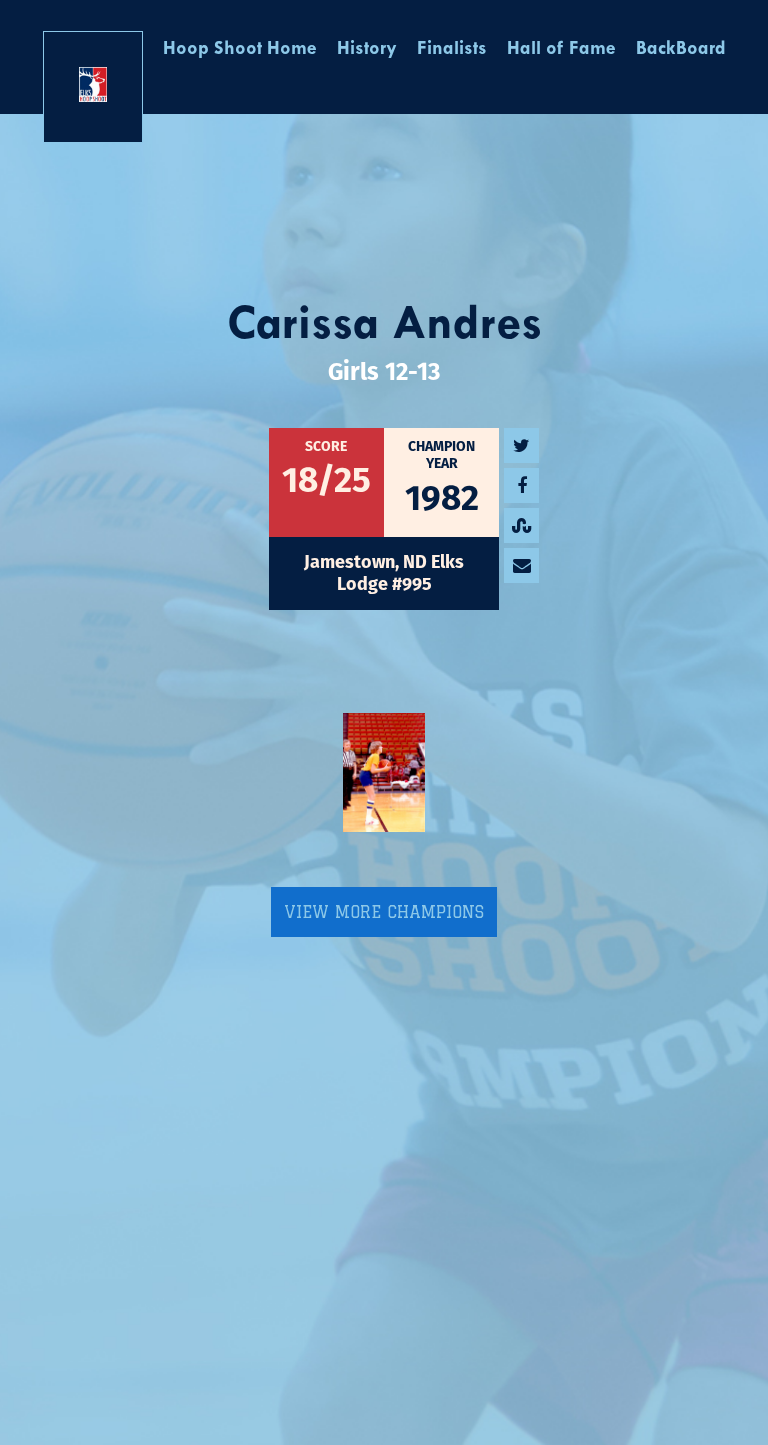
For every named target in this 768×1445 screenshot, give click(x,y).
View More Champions (384, 912)
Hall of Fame (561, 49)
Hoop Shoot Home (240, 49)
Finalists (452, 49)
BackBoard (681, 49)
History (367, 49)
